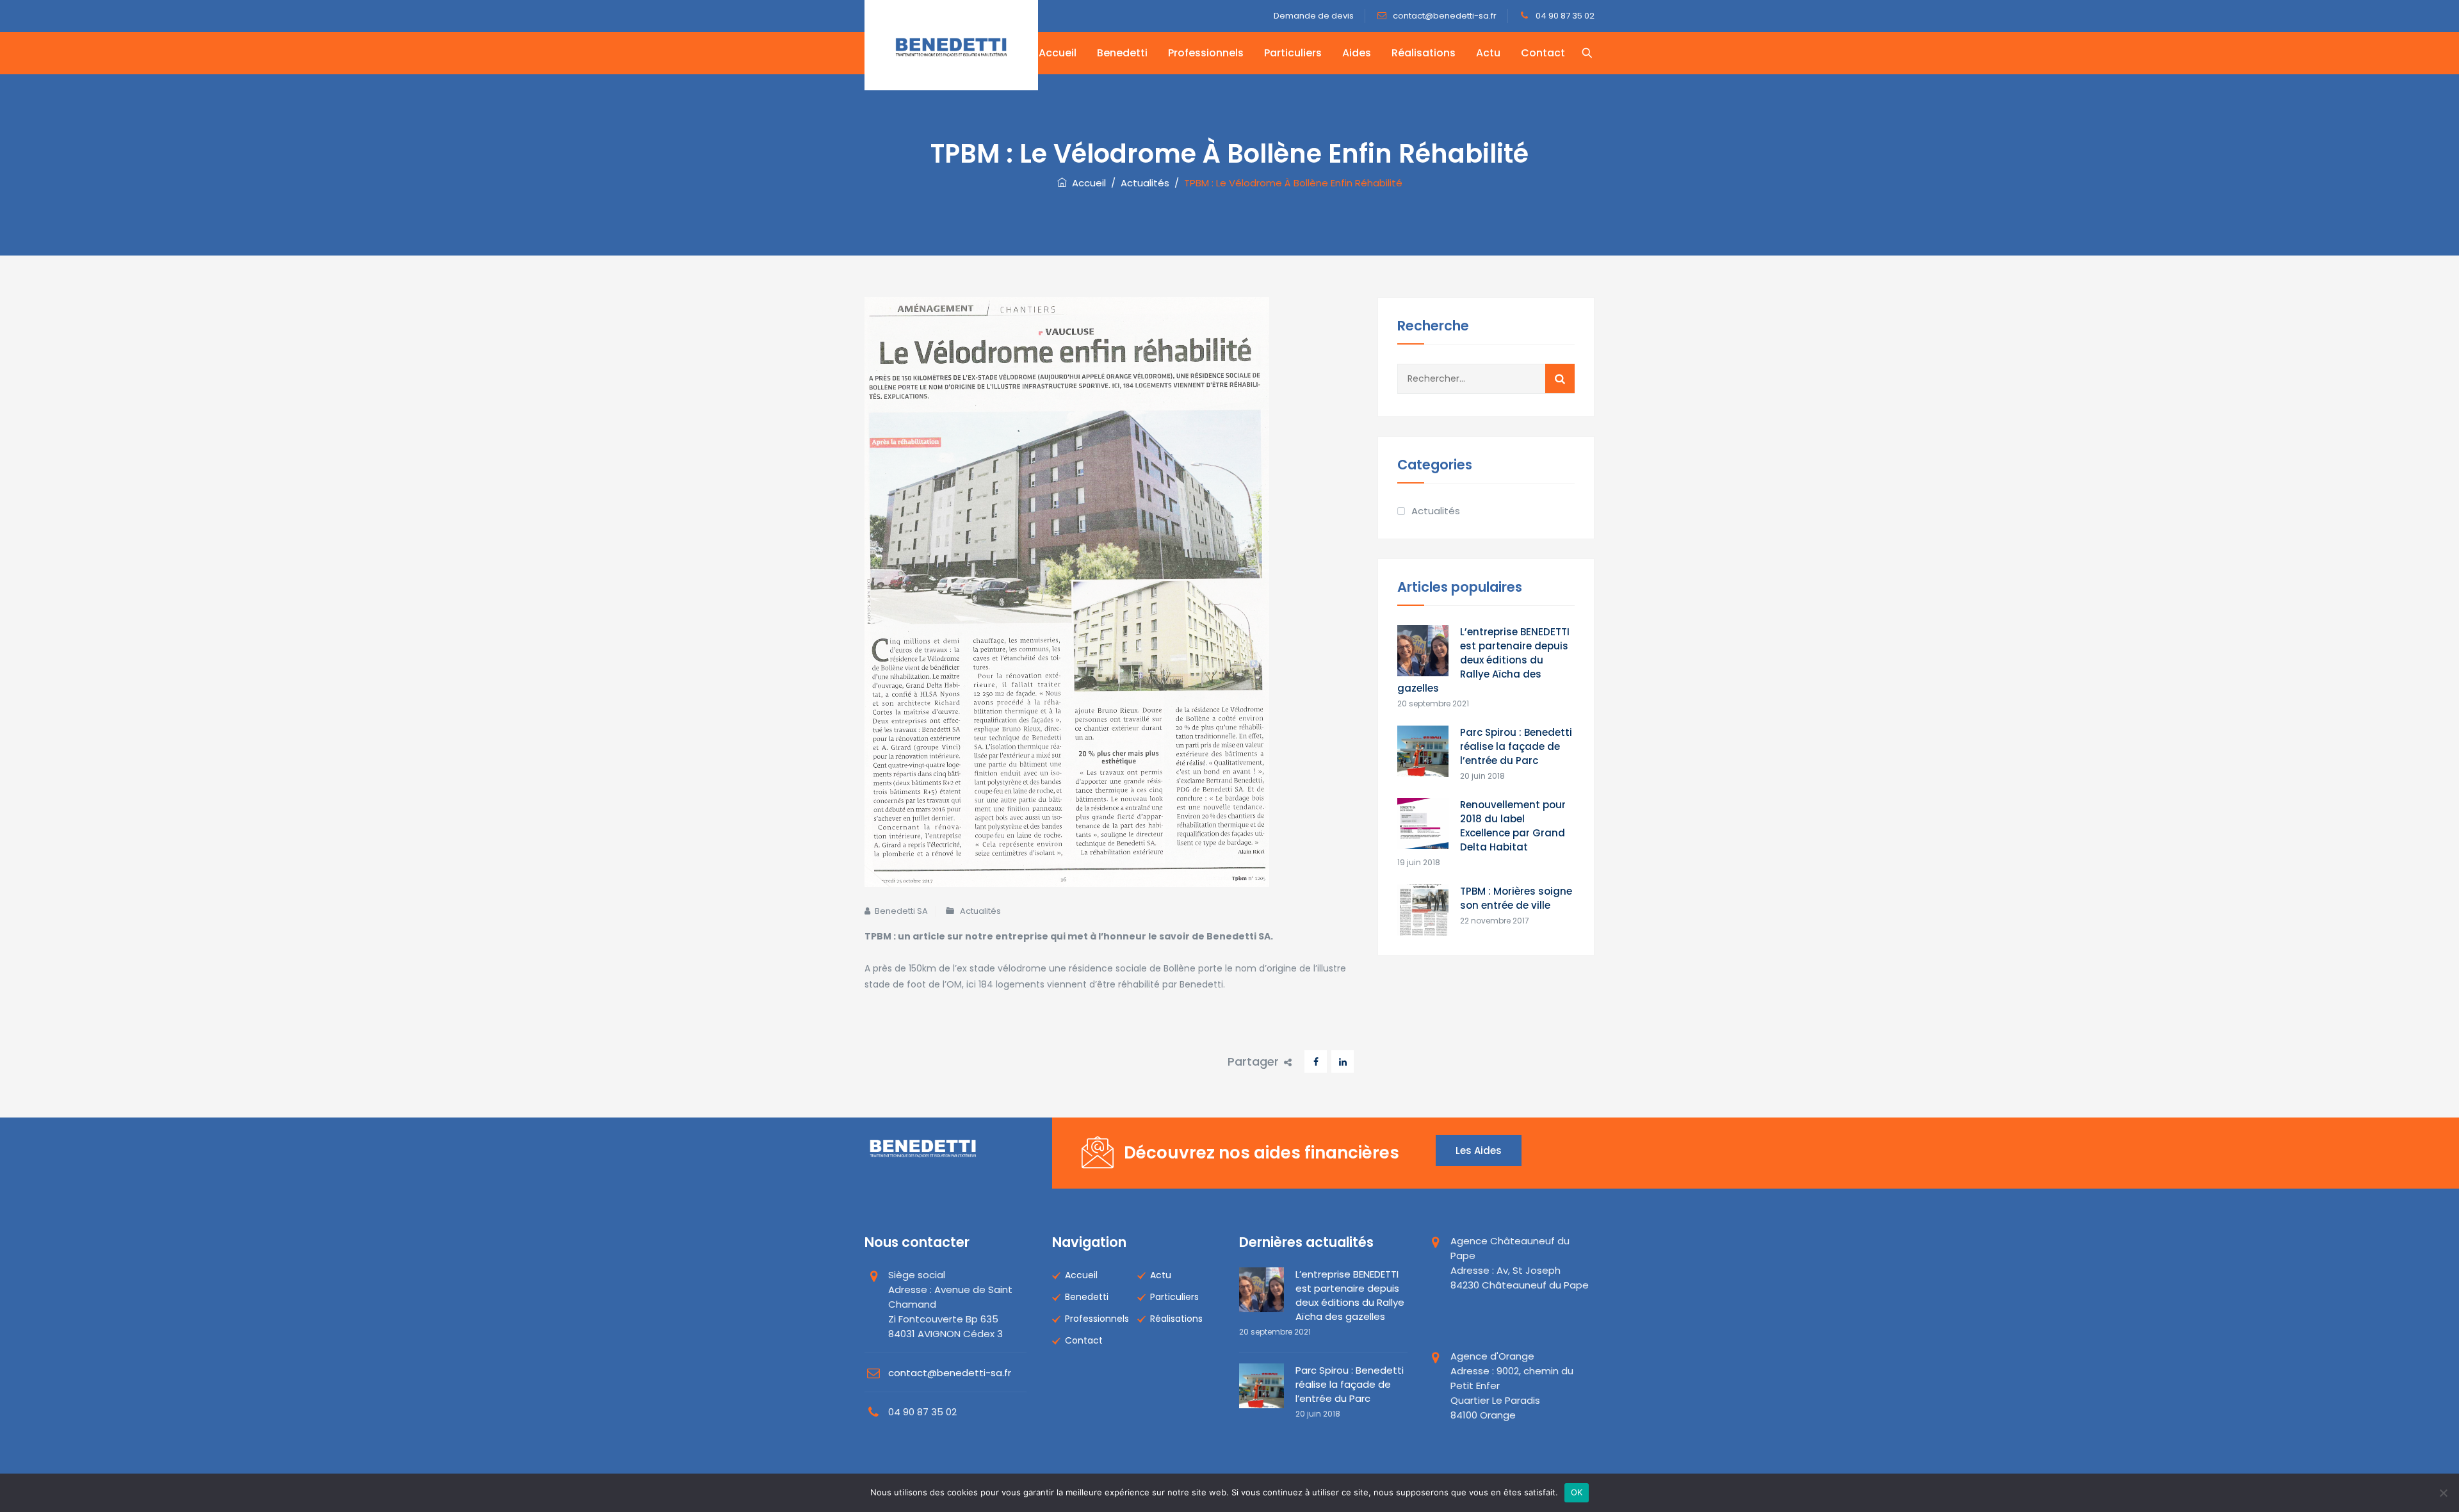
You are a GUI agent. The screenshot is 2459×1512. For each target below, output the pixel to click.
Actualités (980, 911)
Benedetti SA (901, 911)
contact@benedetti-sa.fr (1444, 16)
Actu (1488, 53)
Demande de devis (1314, 16)
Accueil (1058, 53)
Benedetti (1122, 53)
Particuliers (1293, 53)
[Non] (2443, 1493)
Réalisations (1424, 53)
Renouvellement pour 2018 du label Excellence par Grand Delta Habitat (1513, 826)
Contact (1543, 53)
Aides (1357, 53)
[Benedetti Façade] (951, 45)
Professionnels (1206, 53)
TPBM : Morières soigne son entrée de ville (1516, 898)
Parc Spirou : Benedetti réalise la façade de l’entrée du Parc (1516, 746)
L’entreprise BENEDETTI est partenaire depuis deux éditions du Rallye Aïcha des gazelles (1483, 660)
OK (1577, 1492)
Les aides (1479, 1150)
